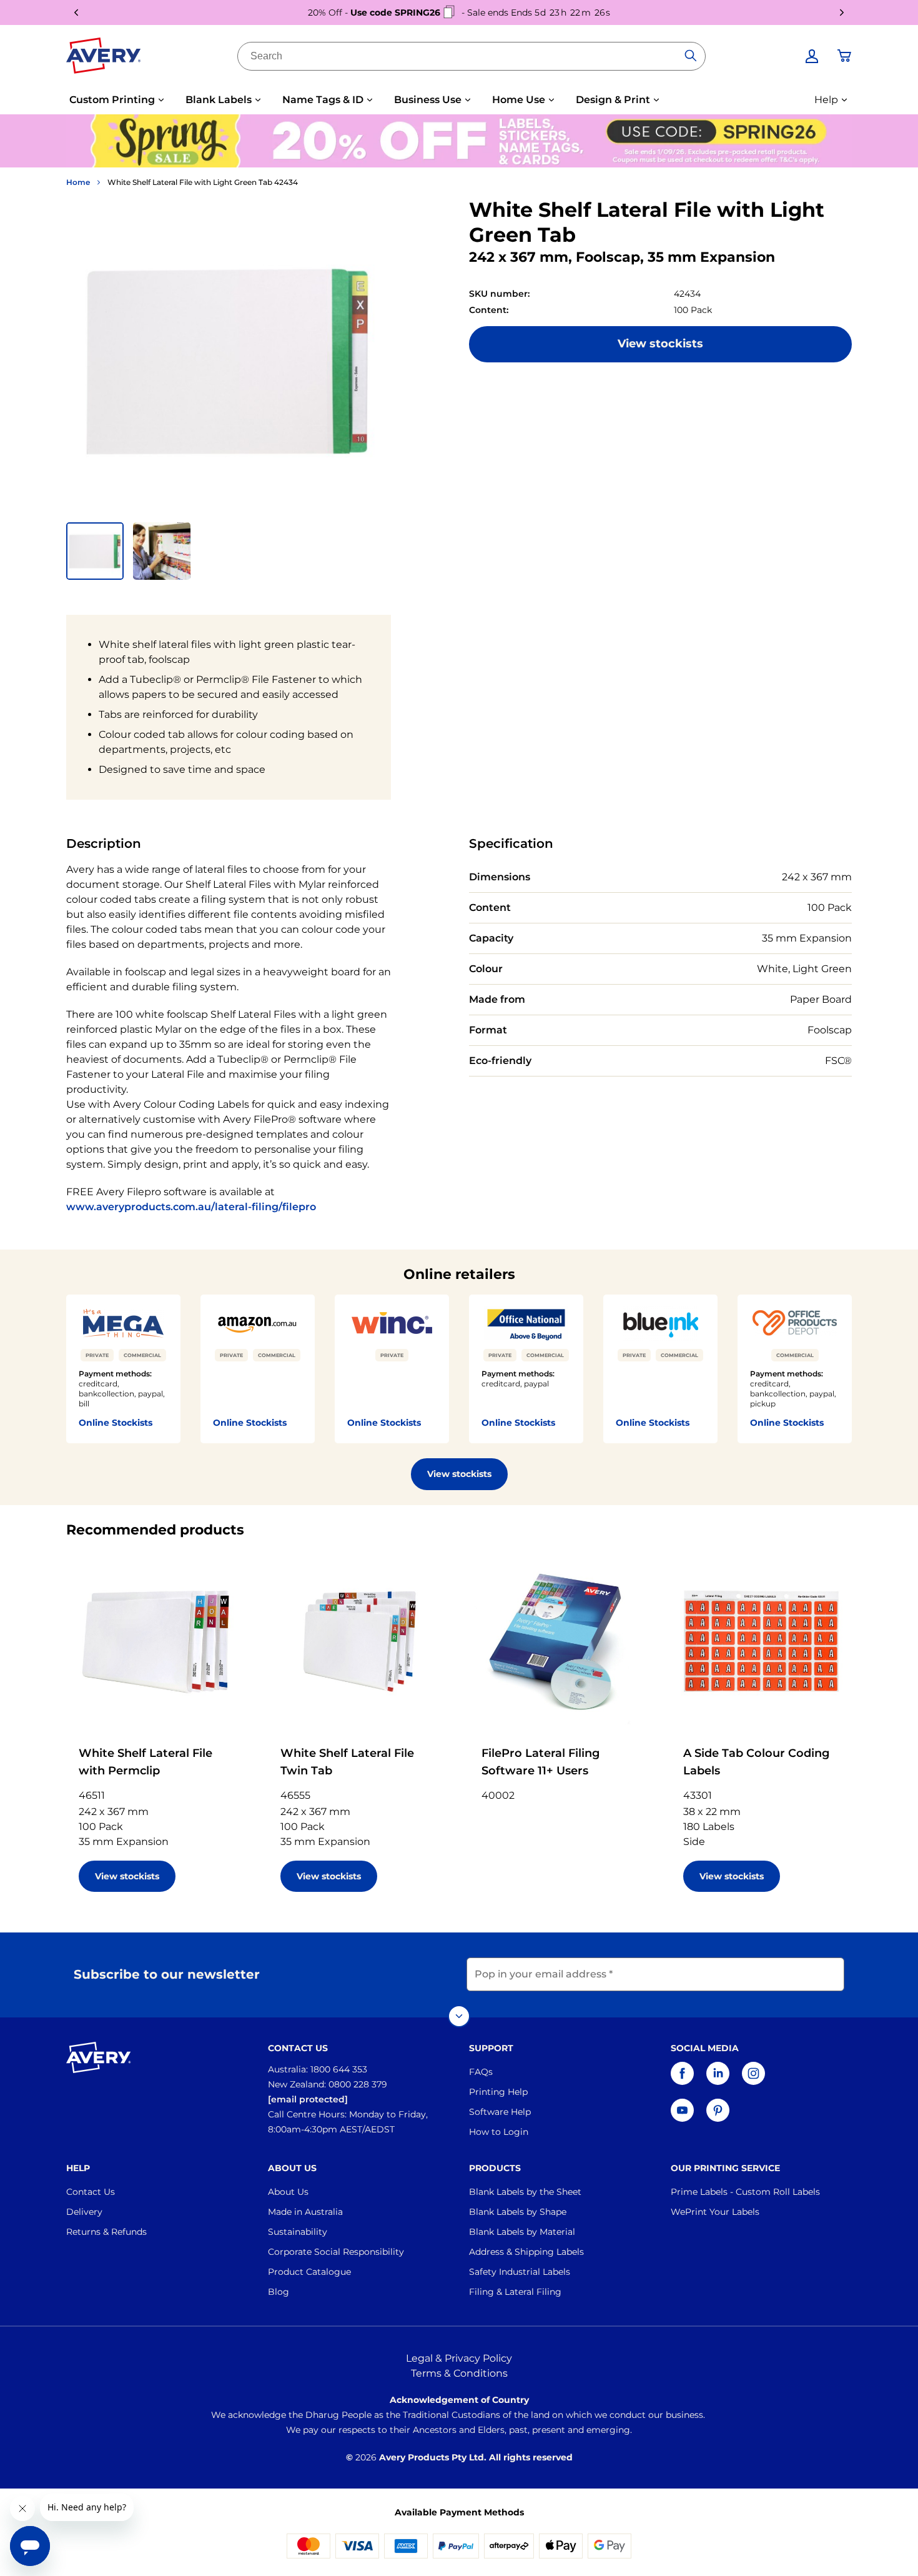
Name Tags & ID (323, 100)
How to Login (499, 2132)
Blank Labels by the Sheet (525, 2192)
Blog (279, 2292)
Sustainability (298, 2232)
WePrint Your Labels (715, 2212)
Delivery (84, 2212)
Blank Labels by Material (522, 2232)
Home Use (519, 100)
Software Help (500, 2112)
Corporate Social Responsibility (336, 2252)
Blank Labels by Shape (518, 2212)
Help (826, 100)
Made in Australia (305, 2212)
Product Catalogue (309, 2272)
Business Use (428, 100)
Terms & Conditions (459, 2373)
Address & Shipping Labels (526, 2252)
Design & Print (613, 100)
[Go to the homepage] (104, 58)
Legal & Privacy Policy (459, 2358)
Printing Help (498, 2092)
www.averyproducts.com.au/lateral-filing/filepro (191, 1207)
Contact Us (91, 2192)
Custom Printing (112, 100)
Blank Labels (219, 100)
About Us (288, 2192)
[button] (95, 551)
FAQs (481, 2072)
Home (78, 182)
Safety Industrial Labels (520, 2272)
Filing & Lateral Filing (515, 2292)
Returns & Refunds (106, 2232)
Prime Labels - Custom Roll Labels (745, 2192)
